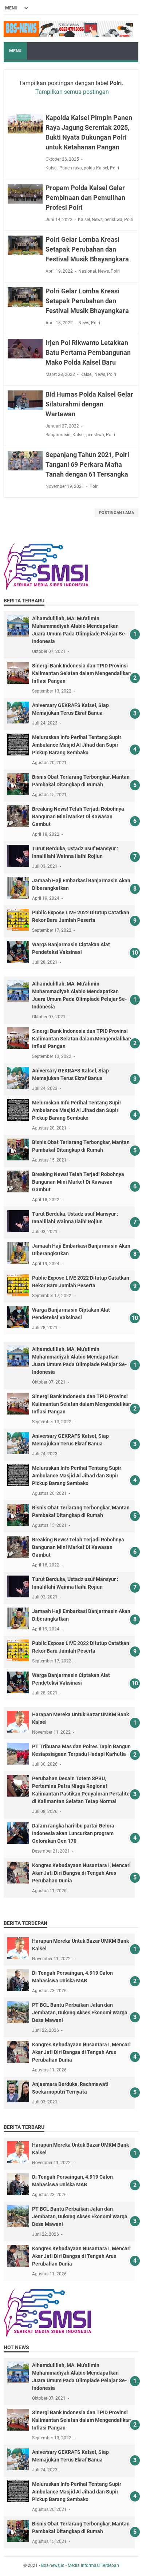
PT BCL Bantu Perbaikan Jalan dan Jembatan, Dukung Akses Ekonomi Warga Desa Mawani (80, 2013)
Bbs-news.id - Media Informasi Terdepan (80, 2565)
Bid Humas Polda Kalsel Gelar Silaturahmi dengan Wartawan (89, 404)
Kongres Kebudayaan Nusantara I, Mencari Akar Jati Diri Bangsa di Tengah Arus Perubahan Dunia (81, 1873)
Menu (15, 51)
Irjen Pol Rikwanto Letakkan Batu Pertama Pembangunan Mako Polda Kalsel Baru (88, 352)
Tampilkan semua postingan (72, 92)
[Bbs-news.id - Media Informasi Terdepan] (68, 29)
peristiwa (113, 220)
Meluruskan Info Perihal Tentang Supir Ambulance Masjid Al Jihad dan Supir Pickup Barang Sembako (77, 745)
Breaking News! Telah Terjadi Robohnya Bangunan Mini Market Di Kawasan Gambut (78, 816)
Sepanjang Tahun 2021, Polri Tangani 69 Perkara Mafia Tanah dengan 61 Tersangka (87, 464)
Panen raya (71, 168)
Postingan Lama (117, 513)
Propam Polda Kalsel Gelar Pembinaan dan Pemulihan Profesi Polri (85, 198)
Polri (115, 168)
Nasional (87, 271)
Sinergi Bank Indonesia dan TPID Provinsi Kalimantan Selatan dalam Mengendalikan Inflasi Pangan (82, 673)
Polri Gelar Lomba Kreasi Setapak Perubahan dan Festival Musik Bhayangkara (87, 249)
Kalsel (52, 168)
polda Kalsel (96, 168)
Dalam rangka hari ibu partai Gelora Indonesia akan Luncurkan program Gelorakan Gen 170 (73, 1833)
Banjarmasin (58, 435)
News (97, 220)
